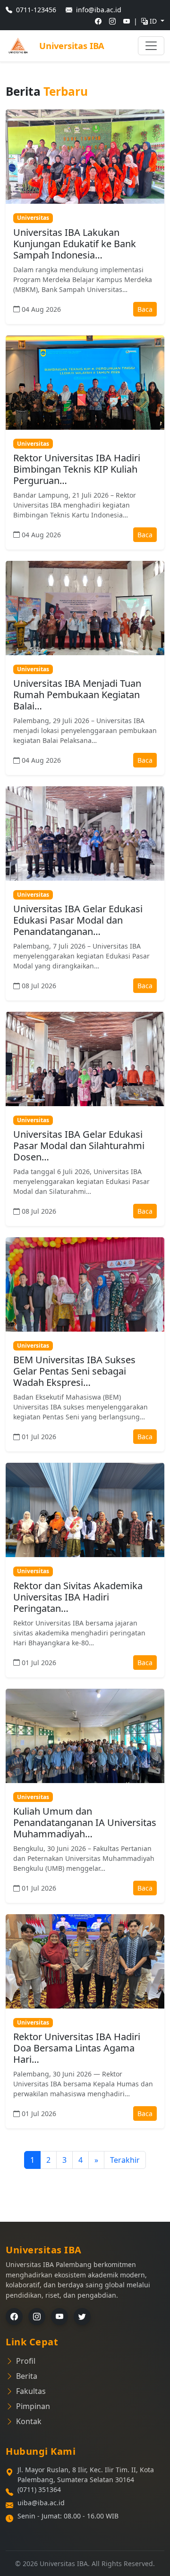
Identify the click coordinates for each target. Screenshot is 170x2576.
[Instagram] (37, 2317)
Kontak (29, 2421)
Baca (145, 309)
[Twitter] (82, 2317)
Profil (26, 2361)
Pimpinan (33, 2406)
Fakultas (31, 2391)
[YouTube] (59, 2317)
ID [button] (154, 21)
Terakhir (125, 2160)
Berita (27, 2376)
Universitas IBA (72, 46)
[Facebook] (14, 2317)
